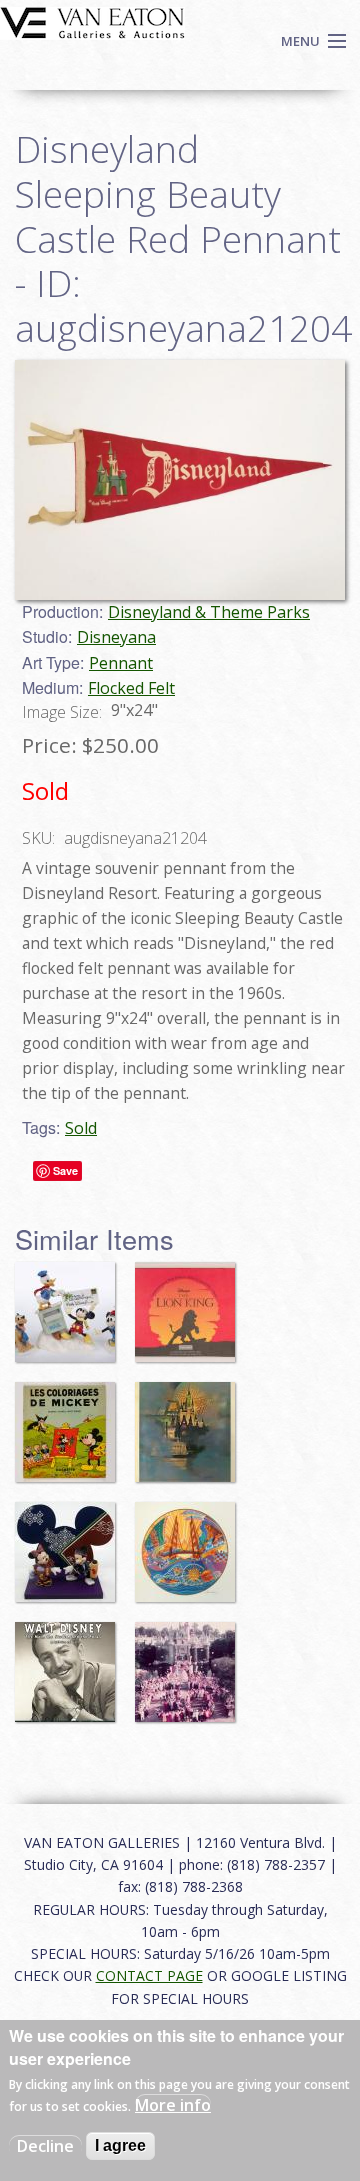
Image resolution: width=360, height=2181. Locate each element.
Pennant (121, 663)
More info (173, 2105)
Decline (45, 2146)
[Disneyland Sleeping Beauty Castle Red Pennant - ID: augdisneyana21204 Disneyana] (180, 478)
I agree (120, 2145)
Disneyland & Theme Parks (209, 612)
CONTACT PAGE (149, 1975)
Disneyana (116, 637)
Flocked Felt (131, 688)
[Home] (92, 21)
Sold (81, 1128)
